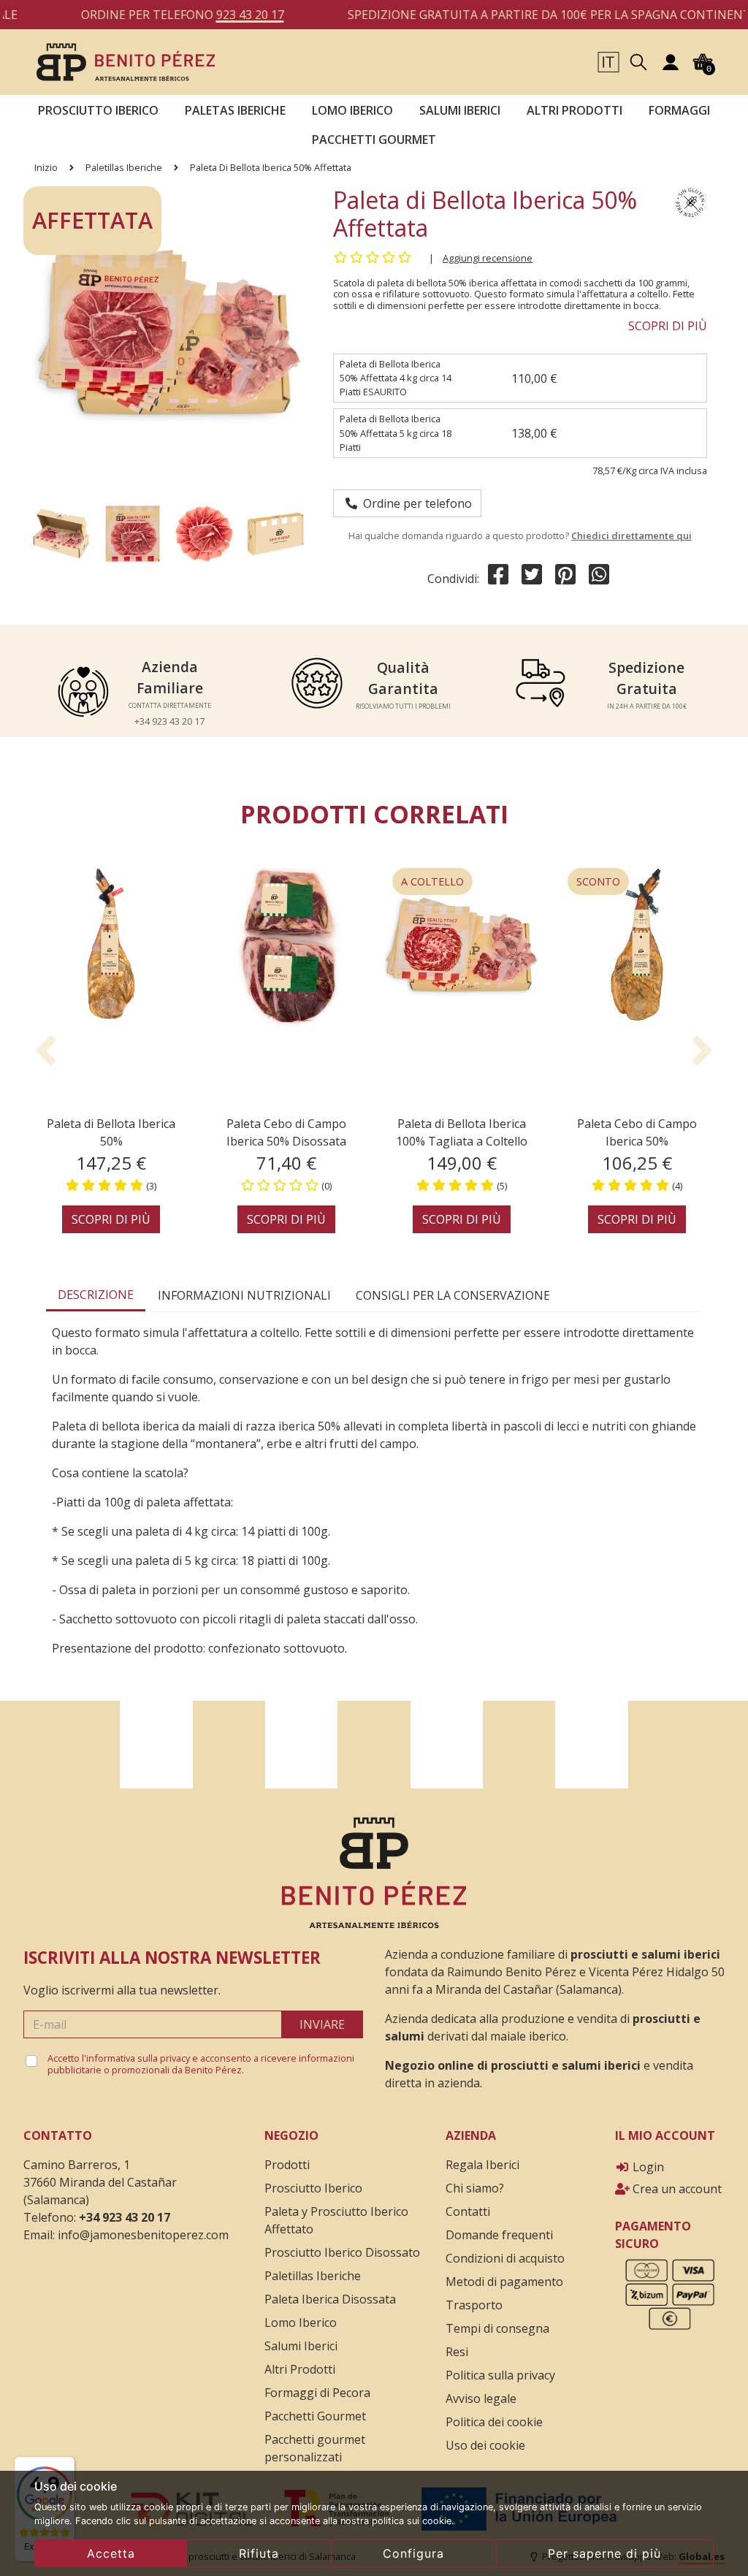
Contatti (468, 2211)
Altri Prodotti (300, 2369)
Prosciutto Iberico (98, 110)
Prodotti (287, 2165)
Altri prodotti (575, 110)
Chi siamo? (475, 2188)
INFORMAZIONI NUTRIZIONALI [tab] (244, 1295)
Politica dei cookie (494, 2422)
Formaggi (679, 110)
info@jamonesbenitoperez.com (143, 2235)
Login (647, 2167)
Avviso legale (481, 2398)
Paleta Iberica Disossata (330, 2299)
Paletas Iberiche (235, 110)
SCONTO (598, 881)
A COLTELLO (432, 881)
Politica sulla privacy (500, 2375)
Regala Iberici (482, 2165)
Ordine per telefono (415, 503)
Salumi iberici (460, 110)
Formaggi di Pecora (317, 2393)
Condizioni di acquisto (505, 2258)
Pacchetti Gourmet (374, 140)
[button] (608, 61)
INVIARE (322, 2024)
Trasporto (474, 2305)
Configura (413, 2553)
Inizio (46, 167)
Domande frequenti (499, 2235)
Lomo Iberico (352, 110)
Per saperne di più (604, 2553)
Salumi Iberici (301, 2346)
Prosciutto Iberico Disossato (342, 2252)
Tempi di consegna (497, 2328)
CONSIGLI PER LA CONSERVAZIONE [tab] (453, 1295)
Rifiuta (259, 2553)
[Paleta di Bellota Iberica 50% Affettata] (126, 61)
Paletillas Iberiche (124, 167)
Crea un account (676, 2189)
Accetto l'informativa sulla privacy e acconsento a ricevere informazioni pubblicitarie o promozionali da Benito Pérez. (201, 2064)
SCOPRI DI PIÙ (668, 326)
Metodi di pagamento (504, 2282)
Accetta (111, 2553)
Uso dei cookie (485, 2445)
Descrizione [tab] (96, 1295)
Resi (457, 2352)
